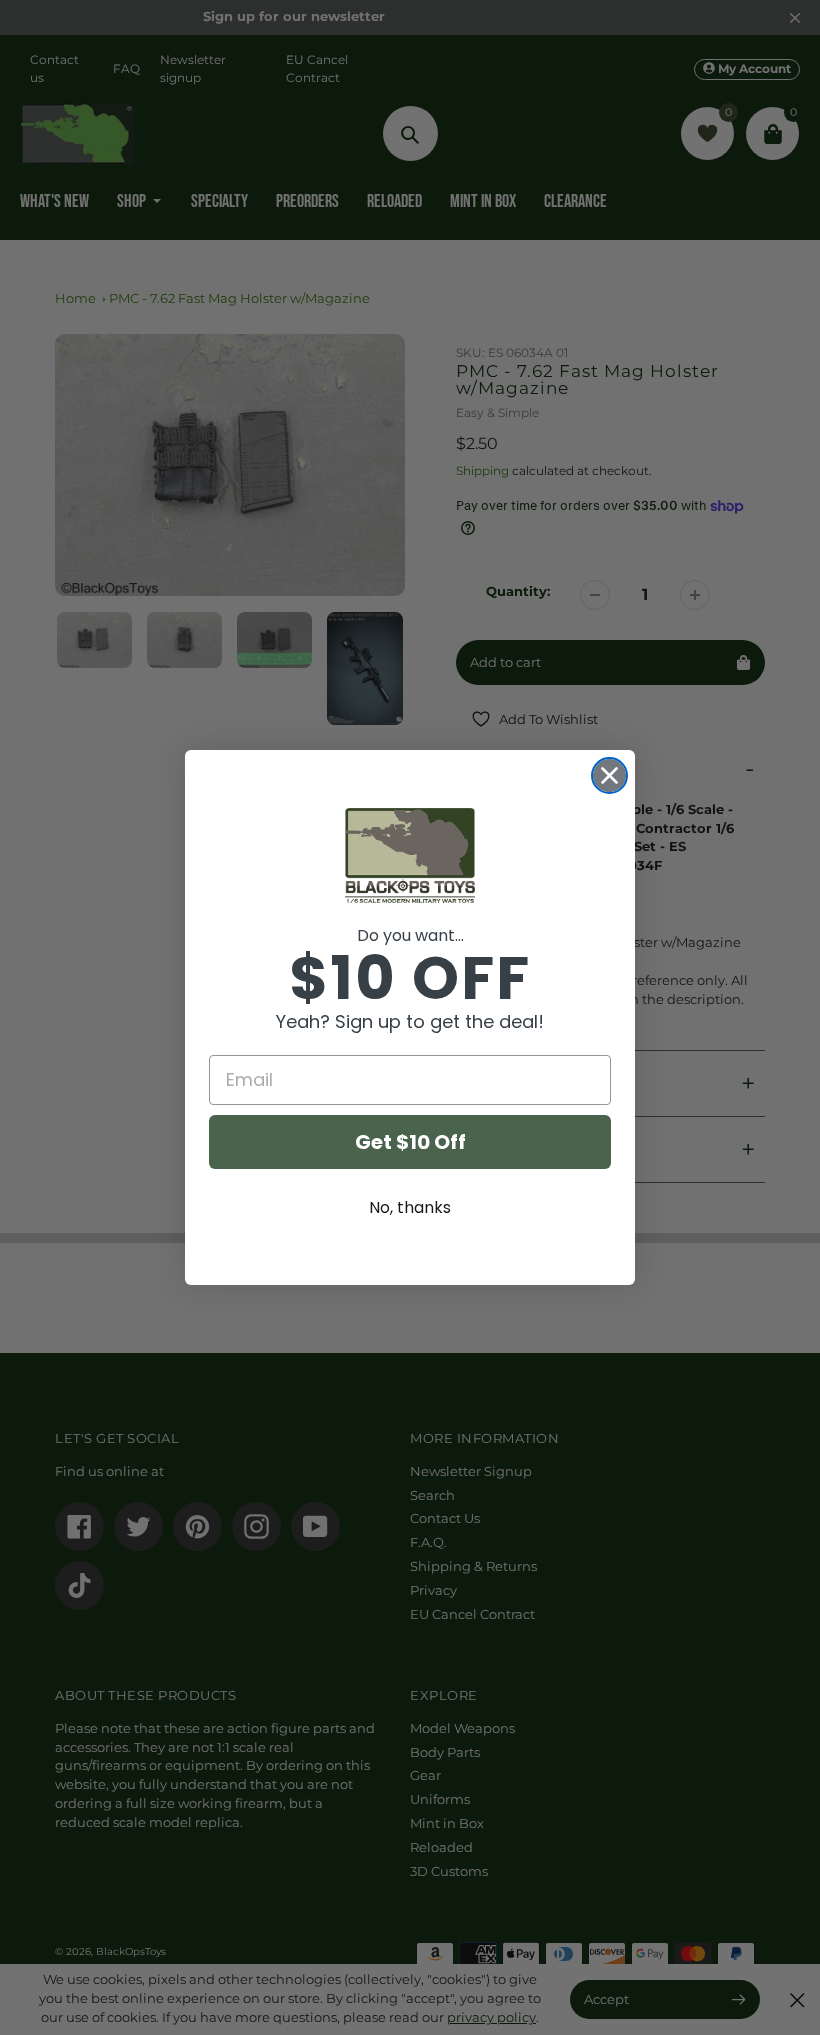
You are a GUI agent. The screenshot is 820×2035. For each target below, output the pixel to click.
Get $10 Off (410, 1142)
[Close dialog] (609, 775)
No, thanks (410, 1207)
